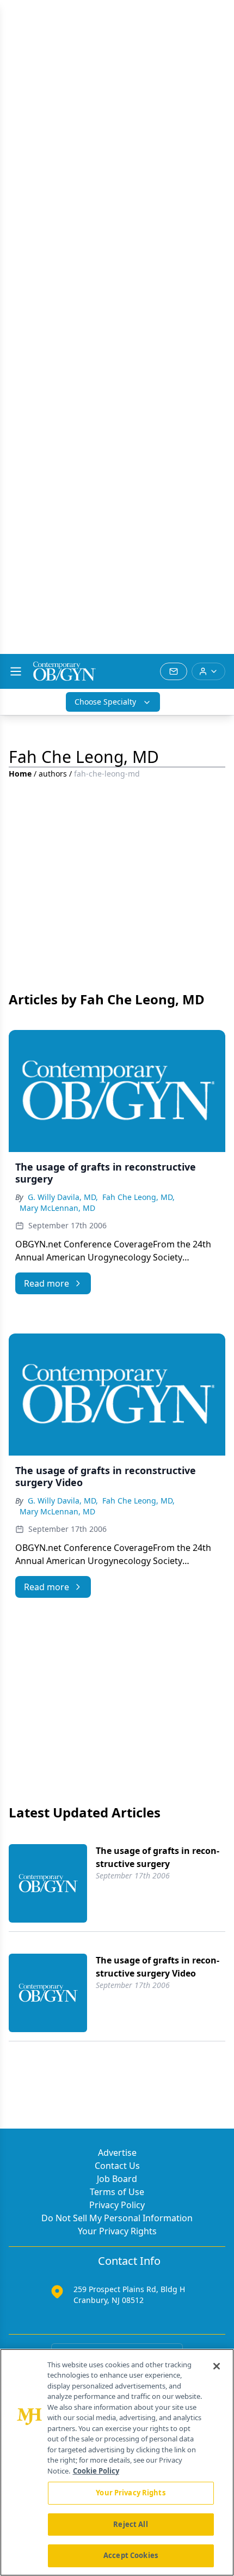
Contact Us (117, 2166)
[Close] (217, 2366)
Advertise (117, 2153)
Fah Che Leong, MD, (138, 1197)
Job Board (117, 2179)
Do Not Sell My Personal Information (117, 2218)
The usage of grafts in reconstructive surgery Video (158, 1967)
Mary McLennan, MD (57, 1208)
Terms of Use (117, 2192)
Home (20, 774)
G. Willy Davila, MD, (63, 1197)
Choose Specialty (105, 702)
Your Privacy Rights (117, 2231)
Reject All (130, 2524)
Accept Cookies (131, 2555)
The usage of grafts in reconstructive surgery (158, 1857)
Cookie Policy (96, 2471)
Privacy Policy (117, 2205)
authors (53, 774)
